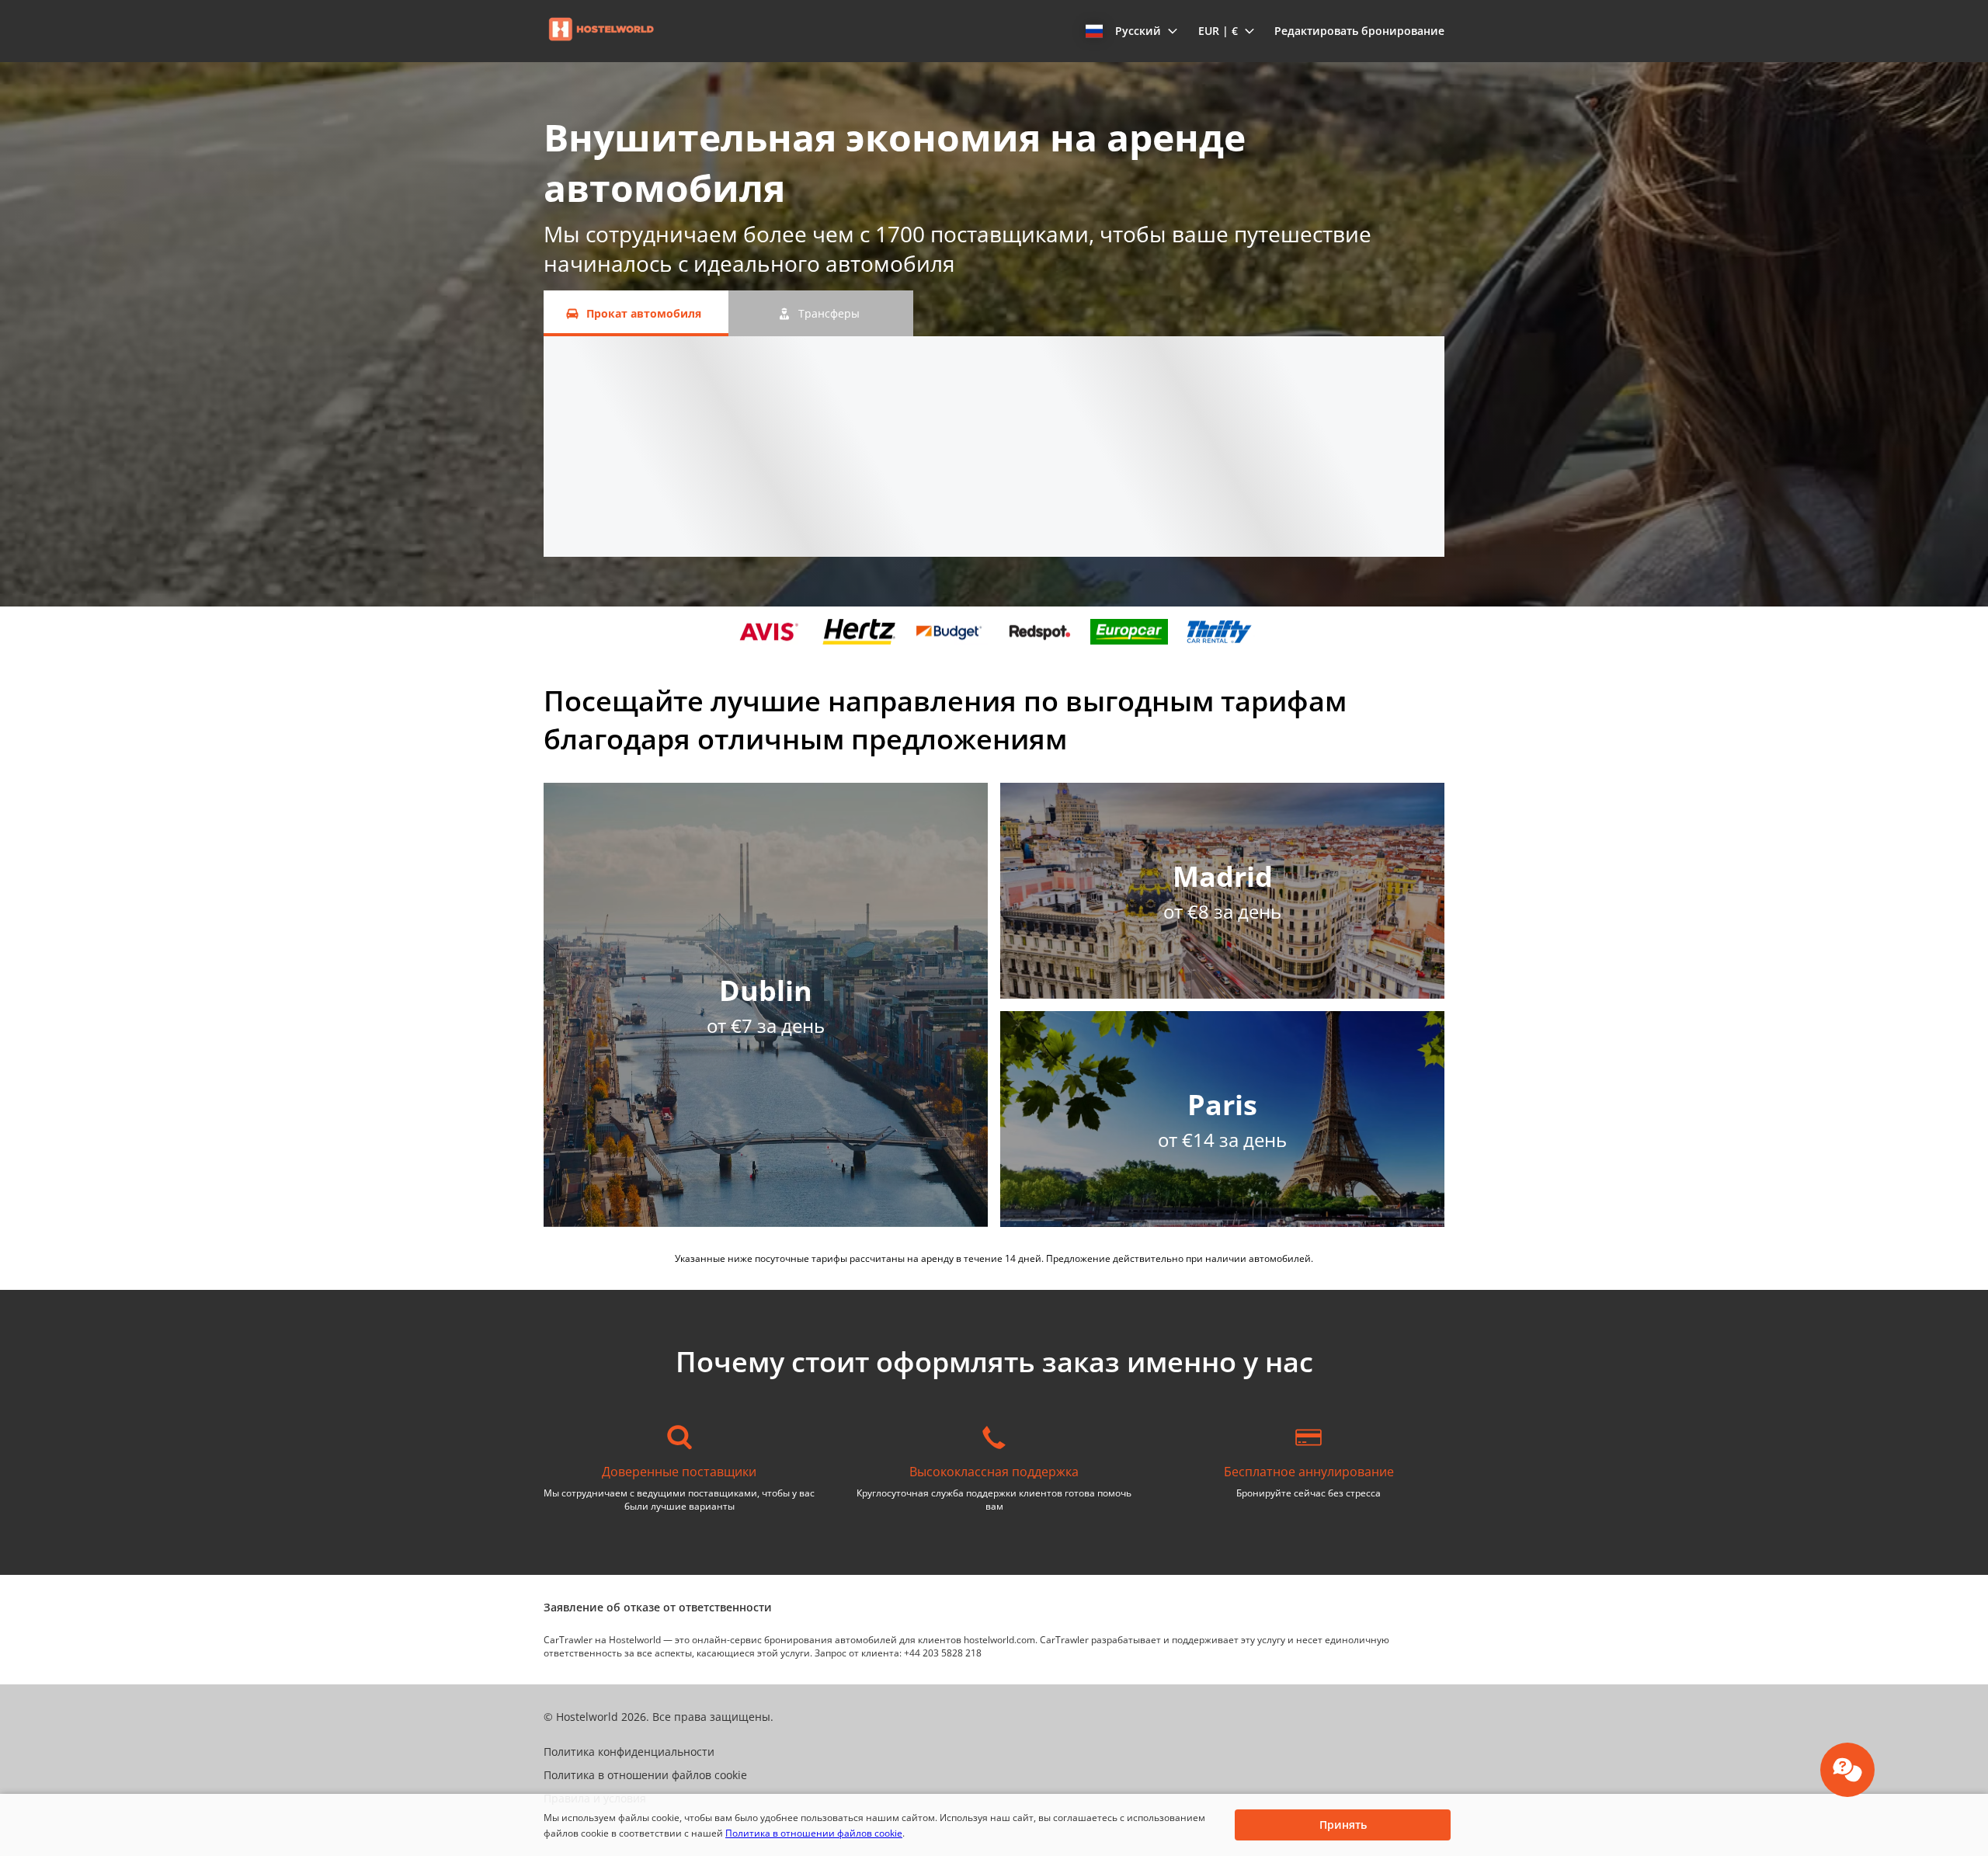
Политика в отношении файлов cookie (814, 1833)
